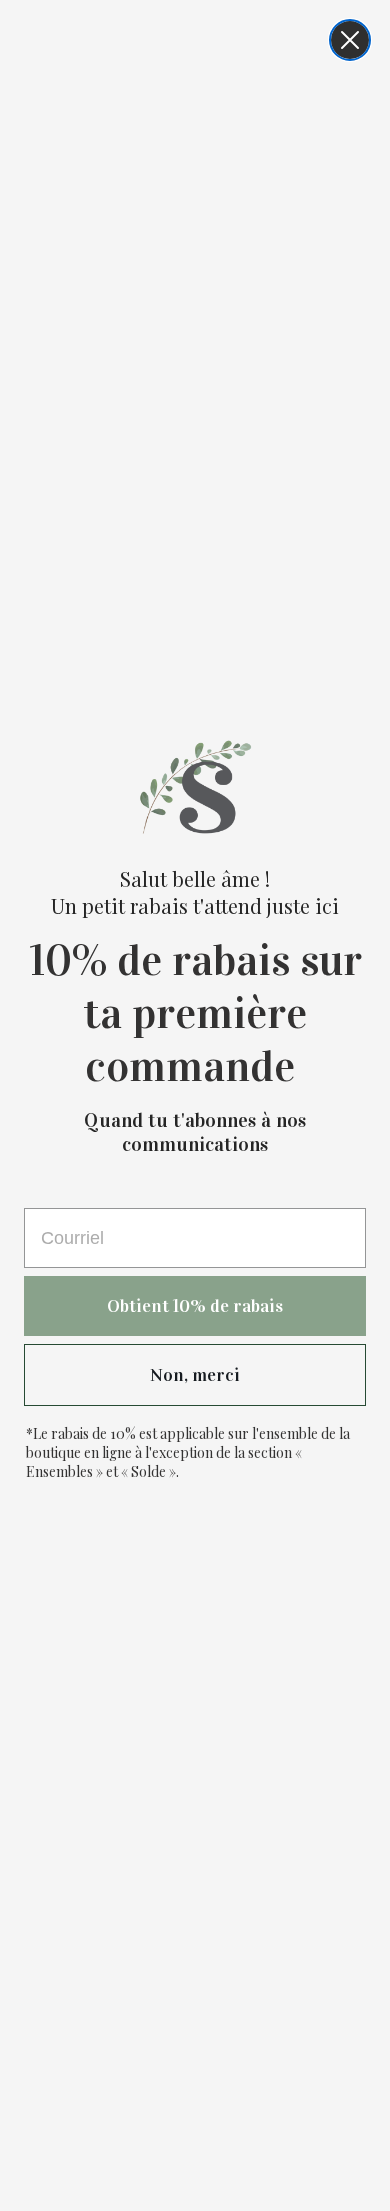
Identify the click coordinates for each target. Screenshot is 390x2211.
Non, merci (195, 1375)
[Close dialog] (350, 40)
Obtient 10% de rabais (195, 1306)
